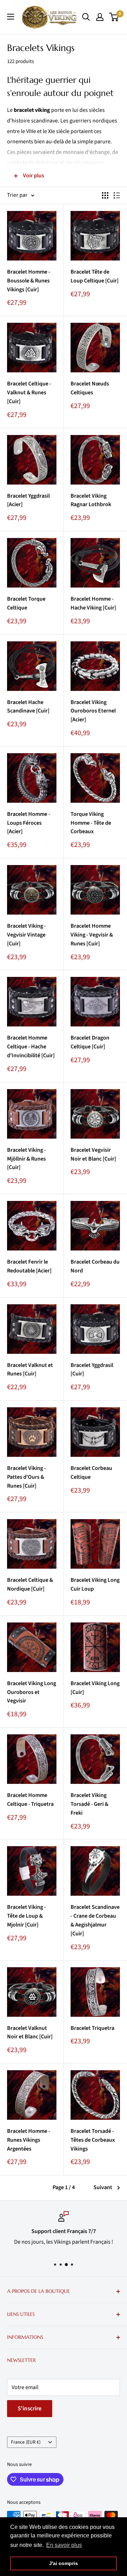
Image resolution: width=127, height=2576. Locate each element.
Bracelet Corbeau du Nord (95, 1266)
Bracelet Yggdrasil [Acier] (28, 500)
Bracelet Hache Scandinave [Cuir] (28, 707)
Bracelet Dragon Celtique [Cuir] (90, 1042)
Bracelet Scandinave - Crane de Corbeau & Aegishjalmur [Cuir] (95, 1920)
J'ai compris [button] (64, 2563)
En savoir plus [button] (64, 2545)
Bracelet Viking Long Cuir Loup (95, 1584)
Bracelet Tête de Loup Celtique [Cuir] (95, 276)
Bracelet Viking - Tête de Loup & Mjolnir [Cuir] (26, 1916)
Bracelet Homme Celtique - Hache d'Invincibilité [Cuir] (31, 1047)
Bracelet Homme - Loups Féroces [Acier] (29, 823)
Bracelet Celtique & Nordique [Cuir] (30, 1584)
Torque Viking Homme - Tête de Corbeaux (91, 823)
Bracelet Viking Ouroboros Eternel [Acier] (93, 711)
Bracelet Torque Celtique (26, 603)
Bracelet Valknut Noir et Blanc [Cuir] (30, 2033)
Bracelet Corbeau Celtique (91, 1473)
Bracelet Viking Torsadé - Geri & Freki (89, 1804)
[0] (114, 17)
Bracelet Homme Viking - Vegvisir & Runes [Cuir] (92, 935)
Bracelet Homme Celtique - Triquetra (30, 1800)
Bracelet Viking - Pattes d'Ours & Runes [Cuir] (26, 1477)
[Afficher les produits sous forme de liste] (117, 195)
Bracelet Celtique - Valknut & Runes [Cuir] (29, 393)
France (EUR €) (26, 2442)
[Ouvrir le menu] (11, 17)
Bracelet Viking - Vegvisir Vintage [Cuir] (26, 935)
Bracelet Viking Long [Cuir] (95, 1688)
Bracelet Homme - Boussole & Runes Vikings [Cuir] (29, 281)
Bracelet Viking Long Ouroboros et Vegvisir (32, 1692)
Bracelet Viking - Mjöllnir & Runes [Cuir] (26, 1159)
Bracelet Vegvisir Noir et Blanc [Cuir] (93, 1154)
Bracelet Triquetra (92, 2028)
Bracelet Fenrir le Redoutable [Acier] (29, 1266)
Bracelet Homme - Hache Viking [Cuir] (93, 603)
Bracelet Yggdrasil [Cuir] (92, 1370)
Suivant (103, 2187)
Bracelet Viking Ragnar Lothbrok (91, 500)
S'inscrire (30, 2409)
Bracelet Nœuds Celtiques (90, 388)
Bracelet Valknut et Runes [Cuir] (30, 1370)
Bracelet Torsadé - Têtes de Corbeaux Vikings (93, 2140)
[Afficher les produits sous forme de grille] (105, 195)
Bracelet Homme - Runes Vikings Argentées (29, 2140)
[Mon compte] (100, 17)
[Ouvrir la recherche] (86, 17)
